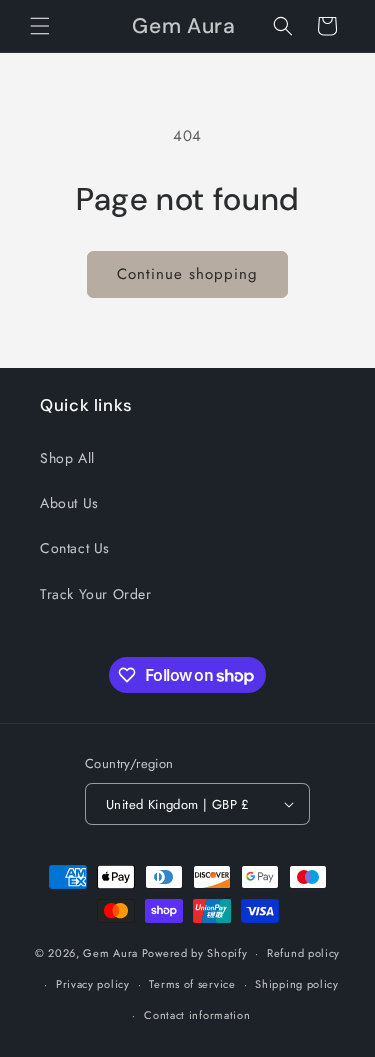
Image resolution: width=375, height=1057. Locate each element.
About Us (69, 503)
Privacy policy (93, 984)
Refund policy (303, 953)
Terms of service (192, 984)
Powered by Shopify (195, 953)
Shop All (67, 458)
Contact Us (75, 548)
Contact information (197, 1015)
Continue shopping (187, 274)
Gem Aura (110, 953)
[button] (40, 26)
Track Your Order (96, 594)
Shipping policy (297, 984)
